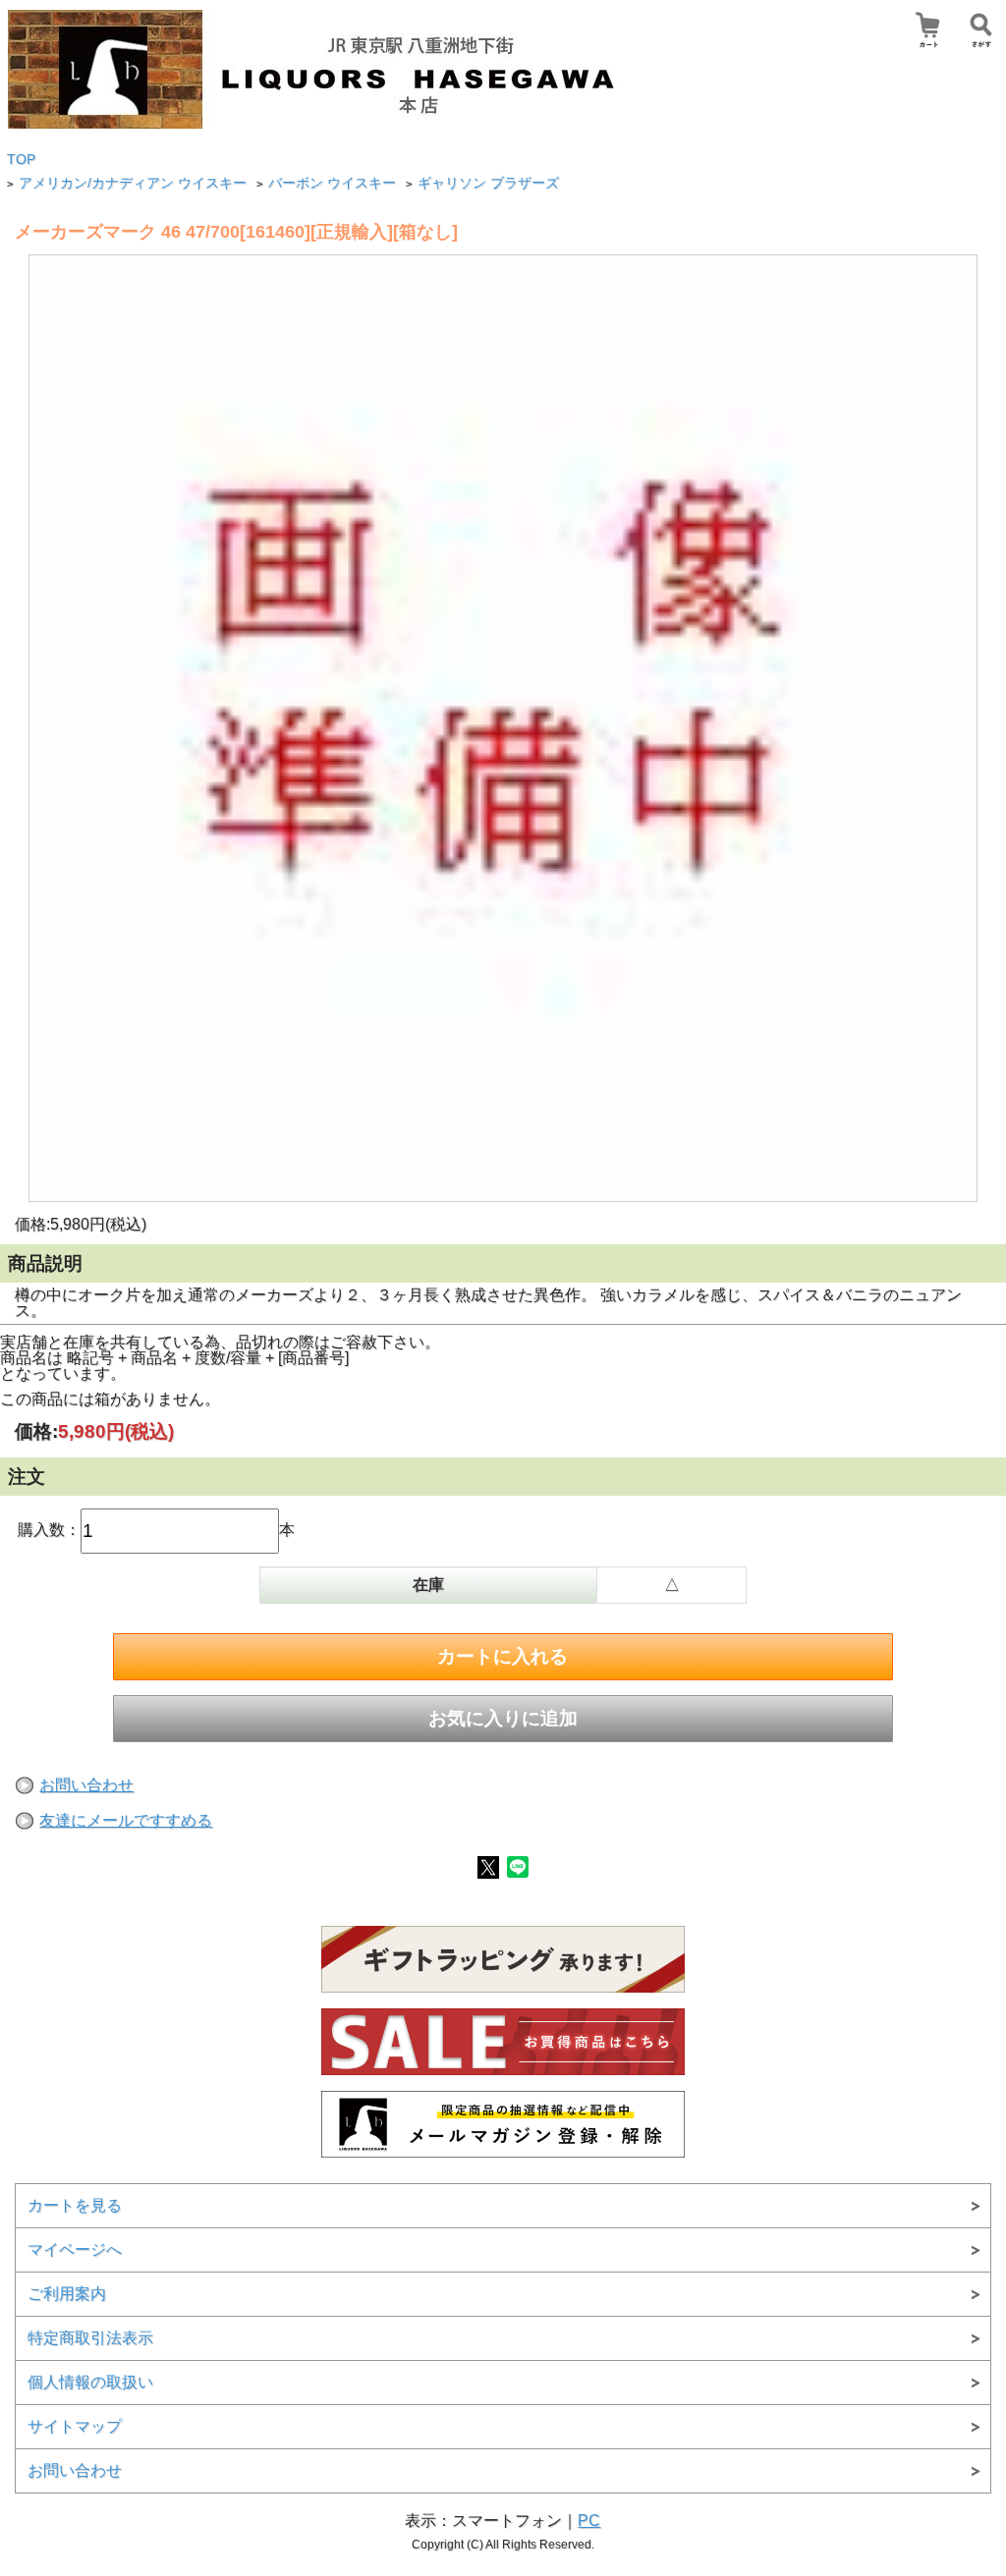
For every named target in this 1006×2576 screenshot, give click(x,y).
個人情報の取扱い (90, 2382)
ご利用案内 (67, 2294)
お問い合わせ (86, 1785)
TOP (21, 160)
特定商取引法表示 (90, 2338)
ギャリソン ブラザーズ (488, 183)
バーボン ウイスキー (332, 183)
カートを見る (75, 2205)
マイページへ (75, 2249)
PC (589, 2521)
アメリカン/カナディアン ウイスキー (133, 183)
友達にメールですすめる (126, 1820)
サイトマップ (75, 2426)
